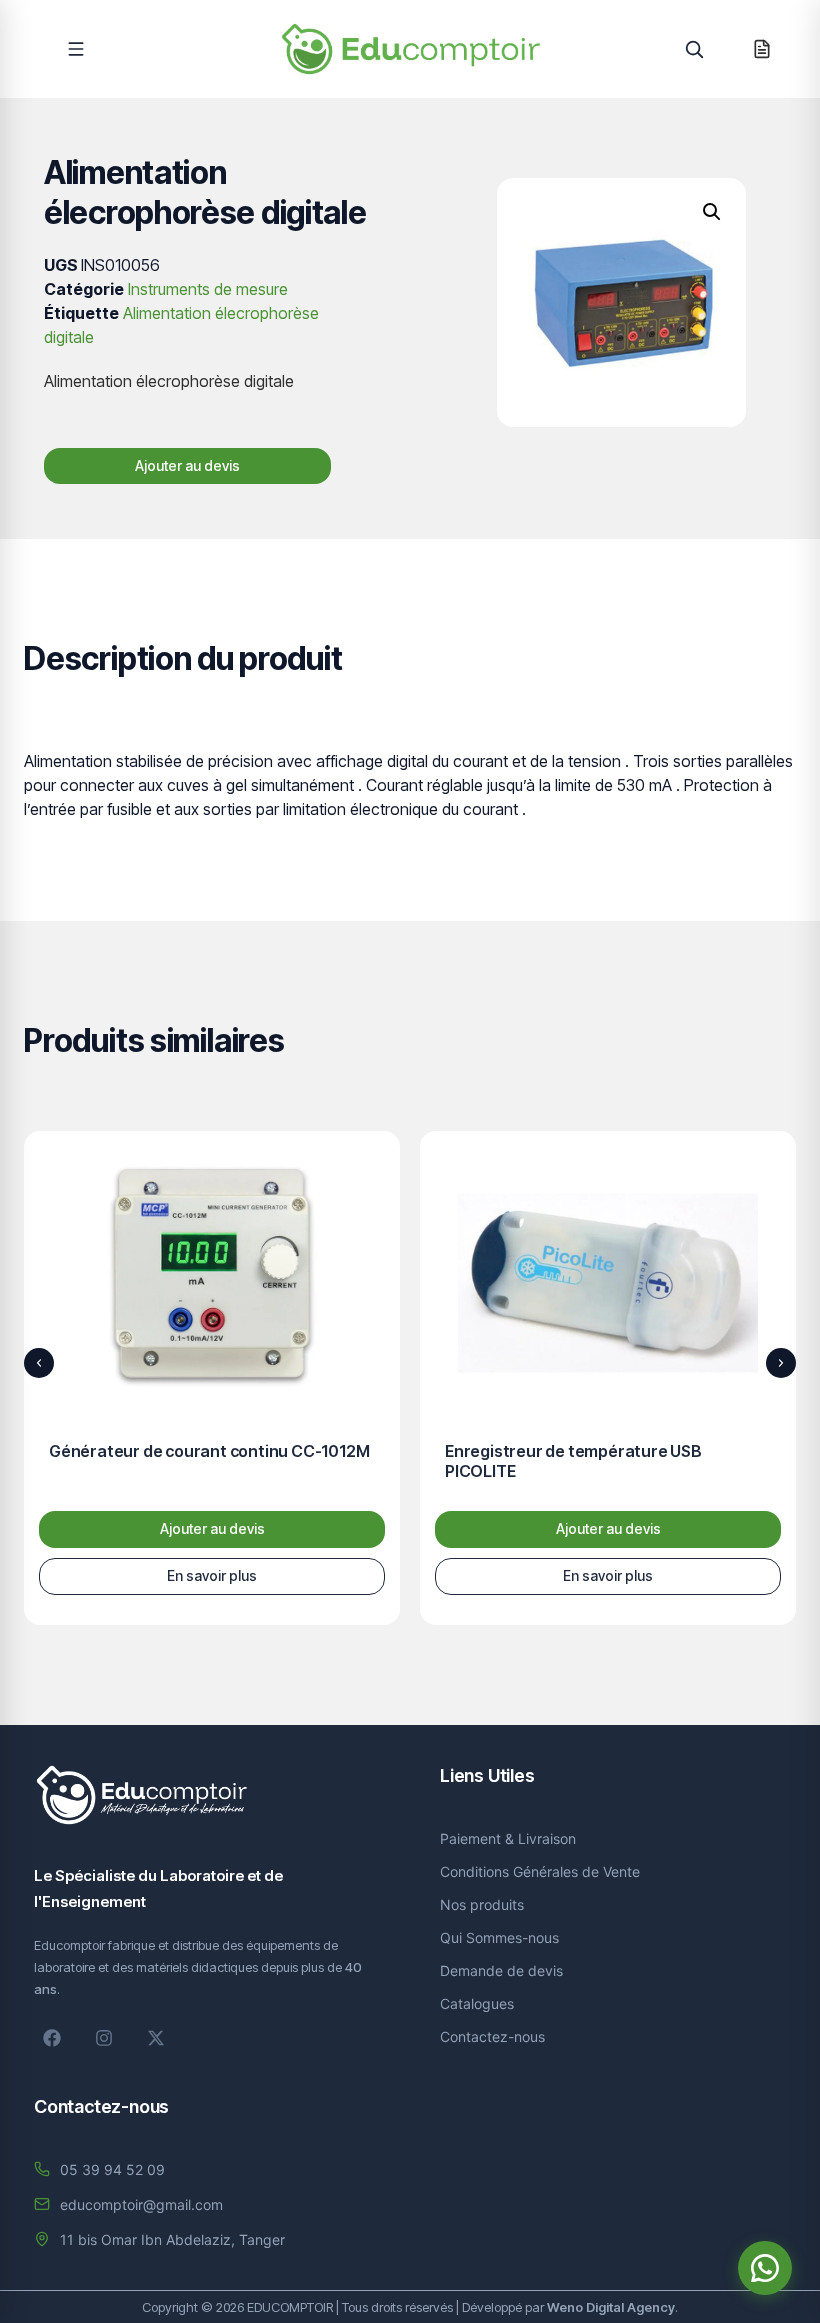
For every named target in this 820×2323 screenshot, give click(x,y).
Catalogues (477, 2003)
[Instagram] (104, 2038)
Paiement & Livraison (508, 1838)
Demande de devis (501, 1970)
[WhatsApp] (765, 2268)
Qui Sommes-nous (499, 1937)
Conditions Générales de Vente (540, 1871)
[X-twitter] (156, 2038)
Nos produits (482, 1904)
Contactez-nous (492, 2036)
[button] (76, 49)
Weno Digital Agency (611, 2307)
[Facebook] (52, 2038)
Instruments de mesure (208, 289)
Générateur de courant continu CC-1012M (209, 1451)
